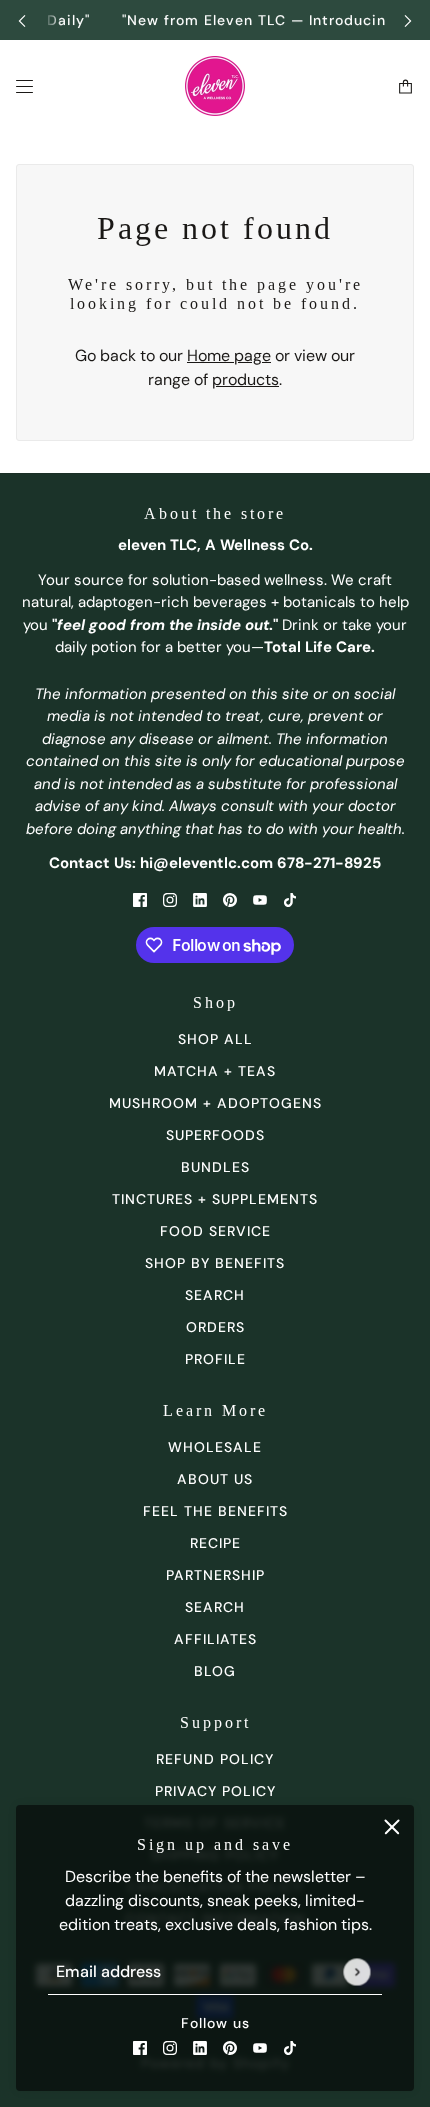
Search (215, 1607)
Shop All (215, 1039)
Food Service (215, 1231)
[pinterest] (230, 2047)
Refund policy (215, 1759)
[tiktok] (290, 2047)
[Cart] (405, 86)
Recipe (215, 1543)
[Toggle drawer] (24, 86)
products (245, 379)
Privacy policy (215, 1791)
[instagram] (170, 2047)
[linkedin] (200, 2047)
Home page (229, 355)
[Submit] (356, 1971)
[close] (392, 1827)
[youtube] (260, 2047)
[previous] (22, 20)
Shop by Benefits (215, 1263)
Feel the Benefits (215, 1511)
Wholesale (215, 1447)
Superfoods (215, 1135)
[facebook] (140, 2047)
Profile (215, 1359)
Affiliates (215, 1639)
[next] (408, 20)
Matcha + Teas (215, 1071)
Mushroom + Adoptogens (215, 1103)
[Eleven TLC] (215, 86)
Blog (215, 1671)
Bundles (215, 1167)
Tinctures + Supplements (215, 1199)
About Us (215, 1479)
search (215, 1295)
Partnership (215, 1575)
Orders (215, 1327)
